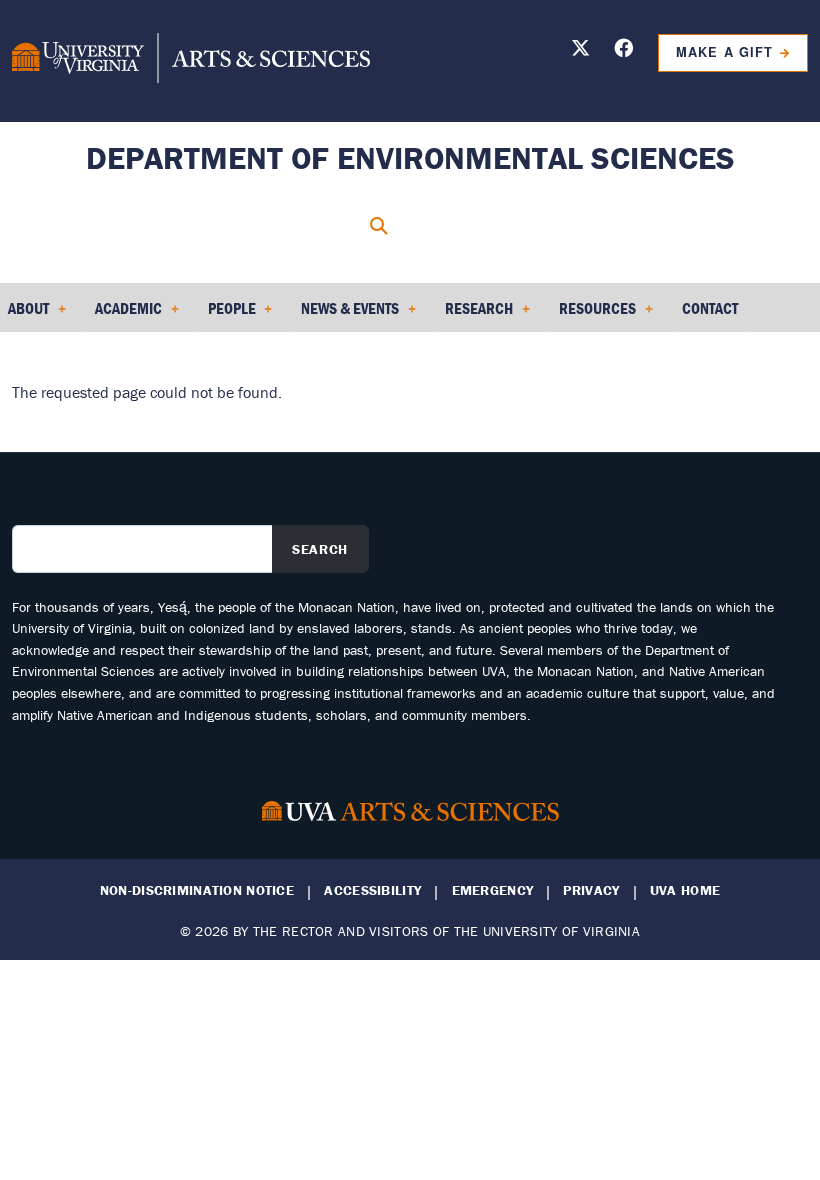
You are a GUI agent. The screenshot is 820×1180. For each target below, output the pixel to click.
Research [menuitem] (475, 315)
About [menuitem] (24, 315)
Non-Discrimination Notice (197, 890)
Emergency (493, 890)
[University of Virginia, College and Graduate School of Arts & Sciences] (191, 61)
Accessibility (372, 890)
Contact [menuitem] (710, 308)
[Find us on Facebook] (623, 51)
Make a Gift (724, 52)
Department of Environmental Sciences (410, 157)
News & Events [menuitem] (346, 315)
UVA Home (685, 890)
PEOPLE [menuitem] (228, 315)
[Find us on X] (580, 51)
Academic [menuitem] (124, 315)
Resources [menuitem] (593, 315)
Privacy (591, 890)
